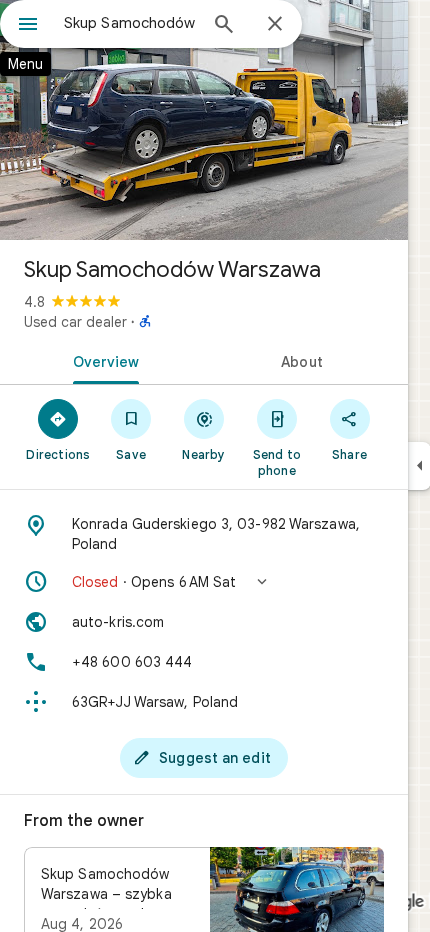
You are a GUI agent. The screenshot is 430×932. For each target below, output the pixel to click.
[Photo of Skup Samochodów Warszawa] (204, 120)
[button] (204, 582)
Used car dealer (75, 322)
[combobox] (130, 23)
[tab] (102, 360)
